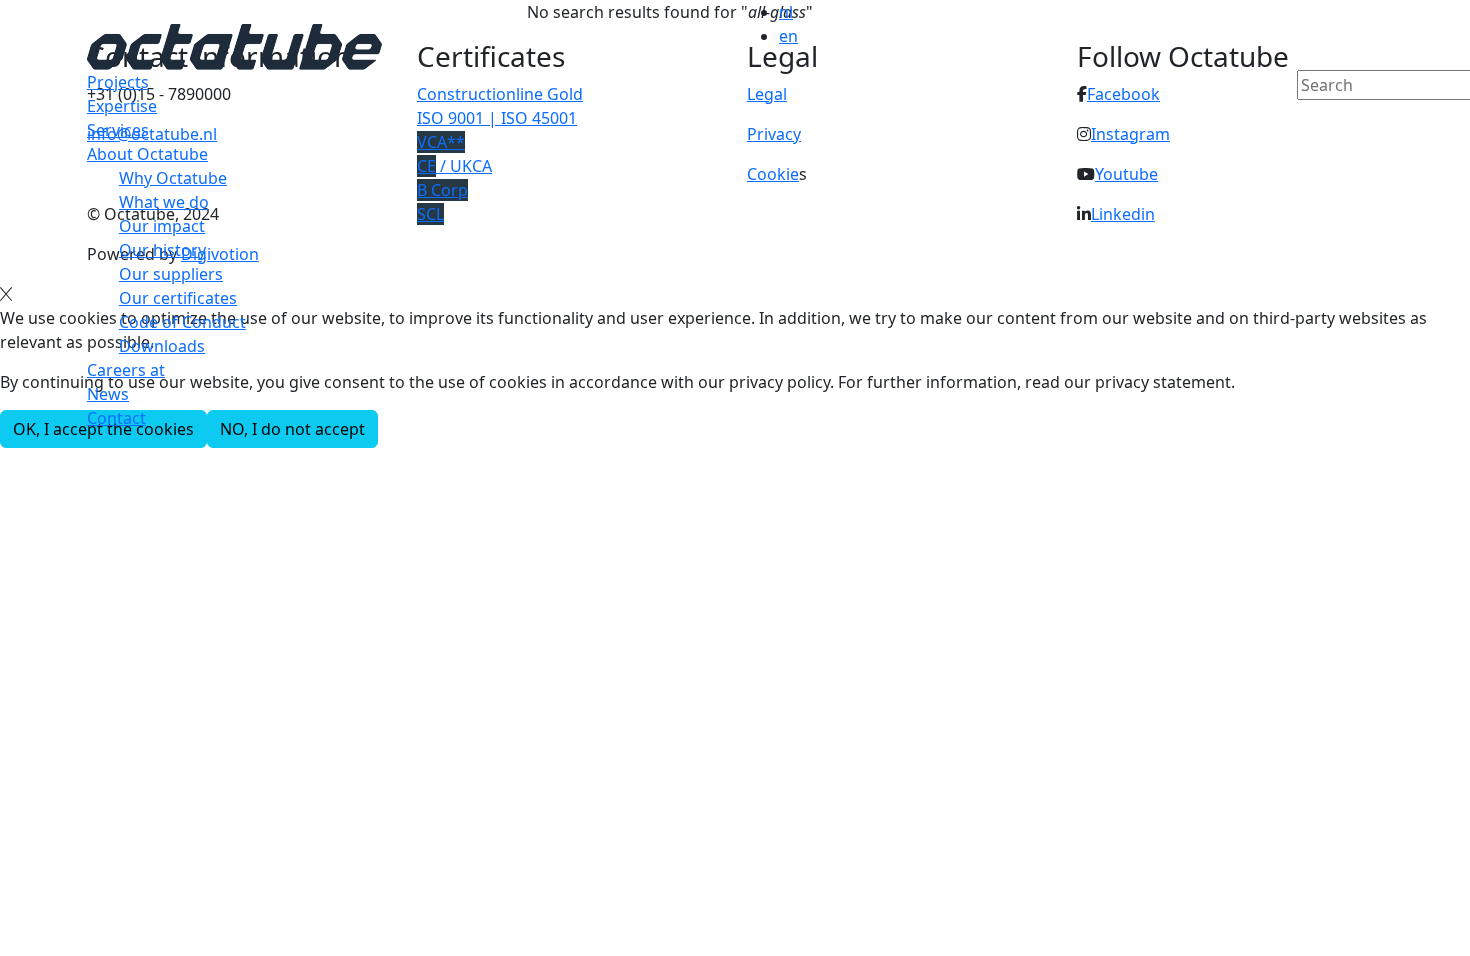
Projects (118, 82)
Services (118, 130)
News (108, 394)
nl (786, 12)
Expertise (122, 106)
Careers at (126, 370)
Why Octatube (173, 178)
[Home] (234, 45)
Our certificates (178, 298)
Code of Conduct (182, 322)
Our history (162, 250)
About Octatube (147, 154)
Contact (116, 418)
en (788, 36)
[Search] (1310, 119)
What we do (164, 202)
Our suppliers (171, 274)
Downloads (162, 346)
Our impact (162, 226)
